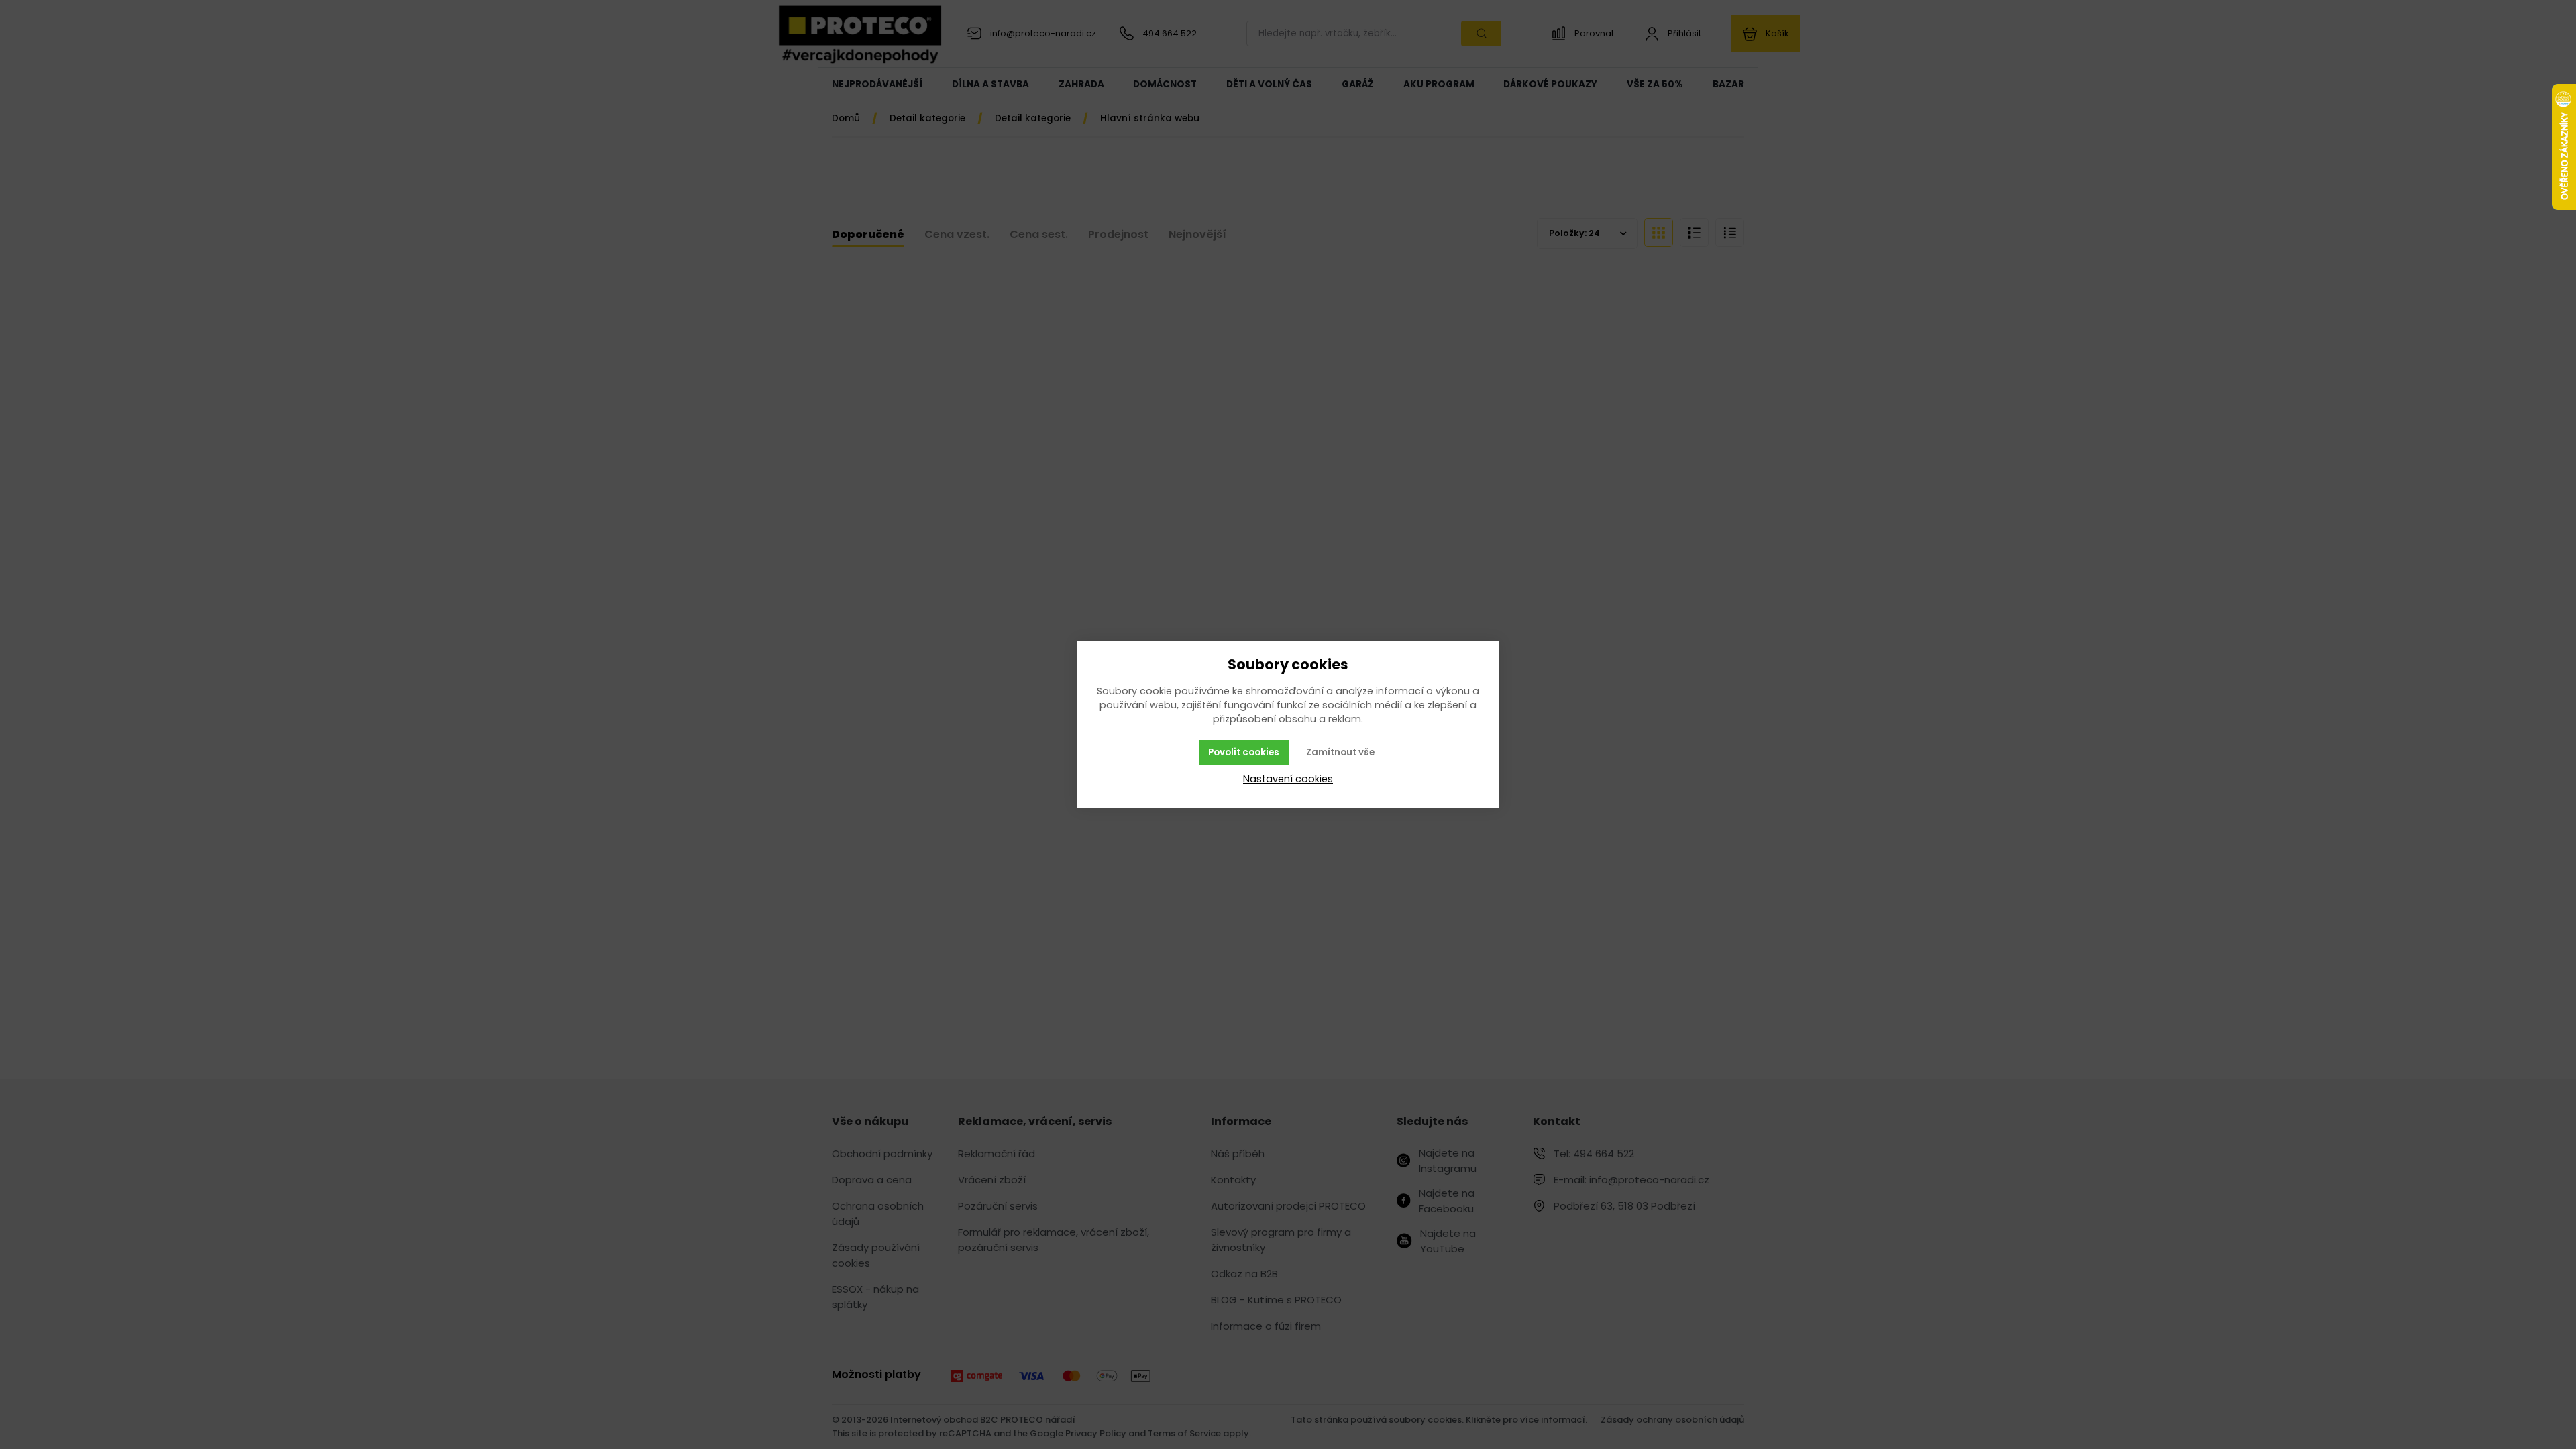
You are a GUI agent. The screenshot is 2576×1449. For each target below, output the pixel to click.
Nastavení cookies (1288, 779)
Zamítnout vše (1340, 752)
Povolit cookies (1244, 752)
